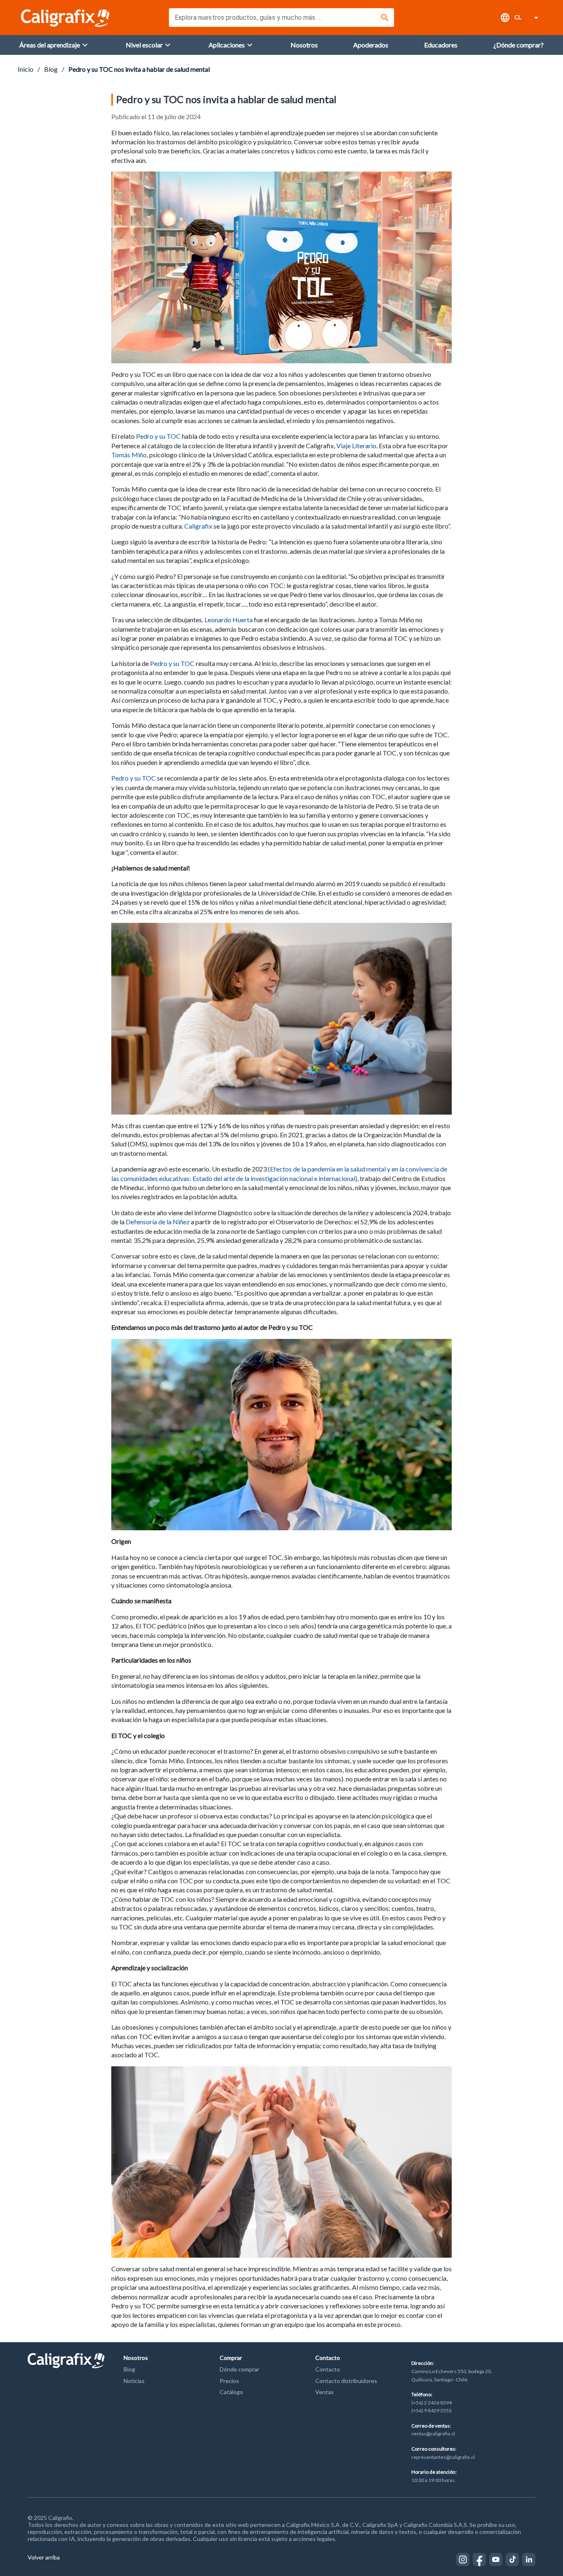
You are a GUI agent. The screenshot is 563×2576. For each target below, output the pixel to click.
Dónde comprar (239, 2369)
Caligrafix (198, 526)
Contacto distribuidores (346, 2381)
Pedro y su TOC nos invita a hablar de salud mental (139, 69)
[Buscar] (385, 18)
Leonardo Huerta (229, 620)
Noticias (134, 2381)
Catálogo (231, 2392)
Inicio (26, 69)
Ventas (325, 2392)
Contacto (328, 2369)
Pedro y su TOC (158, 436)
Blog (51, 69)
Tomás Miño (129, 455)
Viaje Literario (356, 446)
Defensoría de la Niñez (158, 1222)
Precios (229, 2381)
